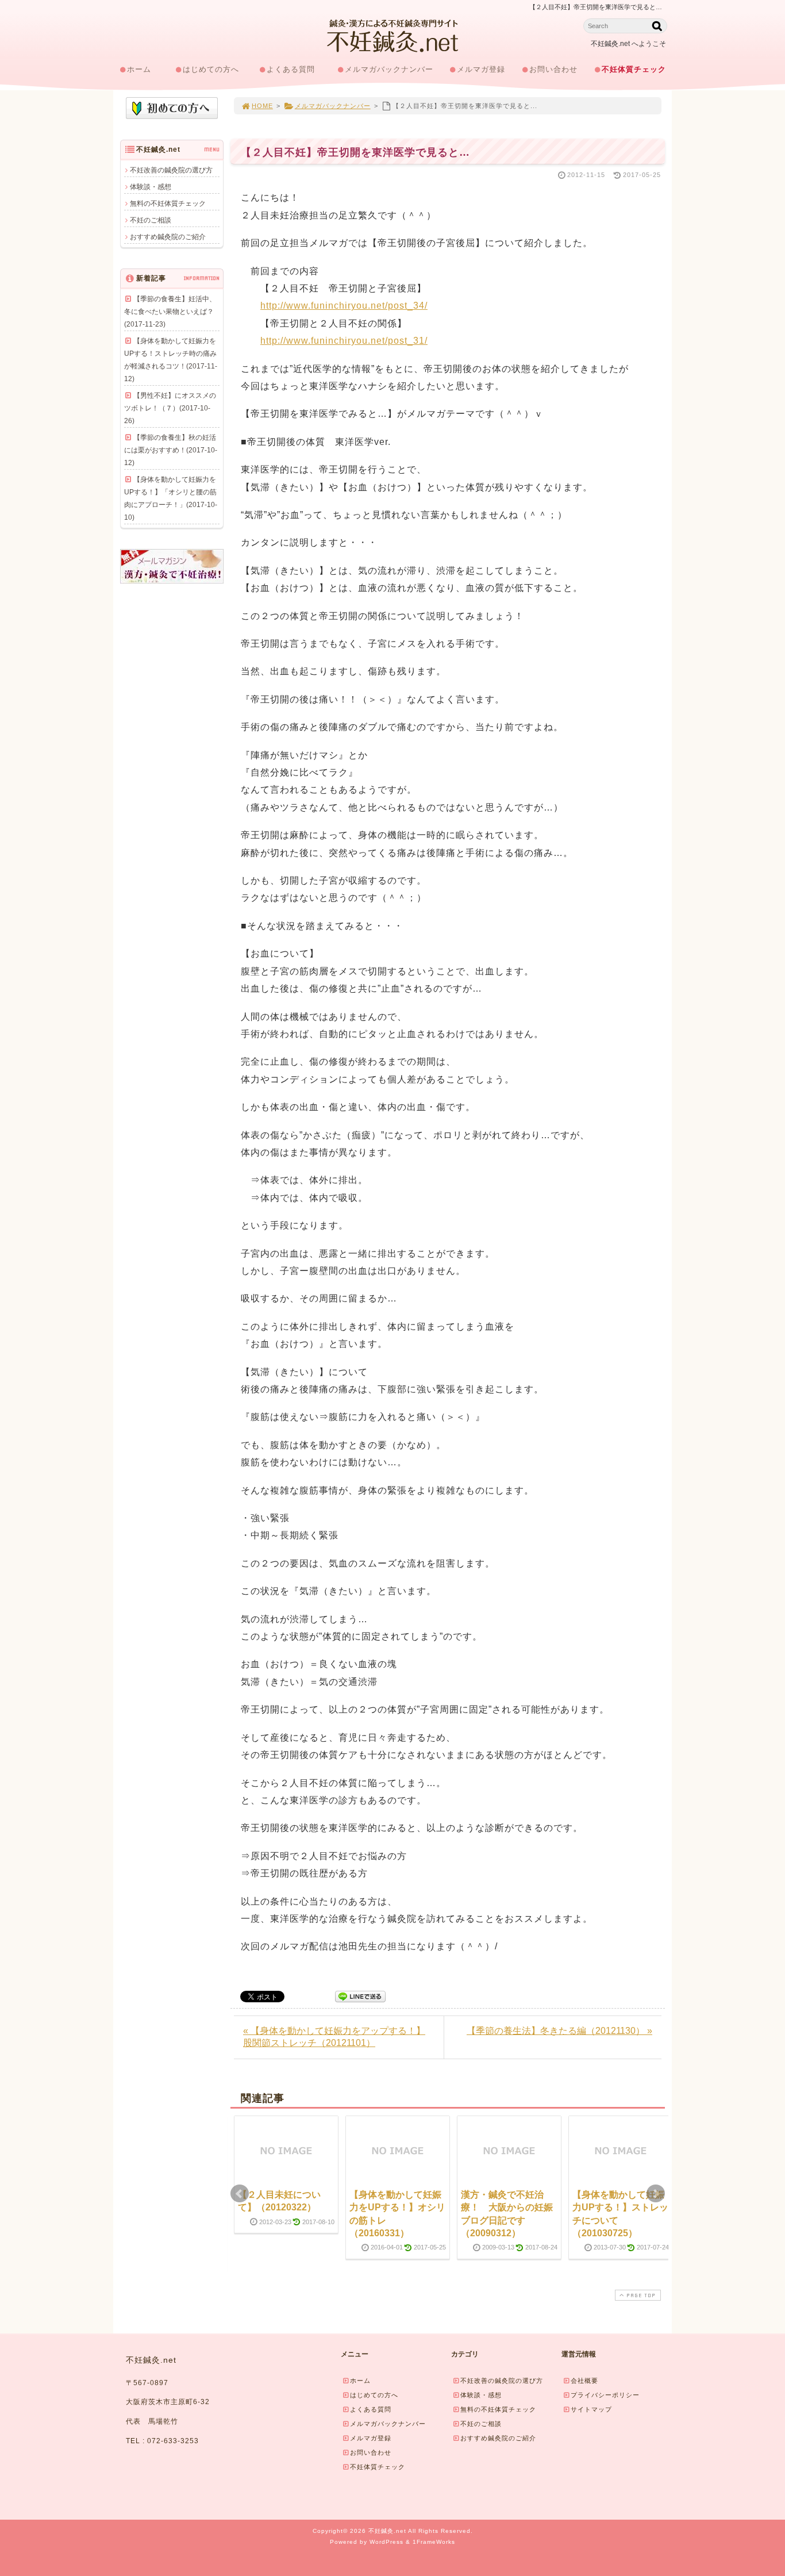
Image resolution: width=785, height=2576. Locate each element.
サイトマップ (591, 2409)
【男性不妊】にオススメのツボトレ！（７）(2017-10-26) (170, 408)
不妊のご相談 (151, 220)
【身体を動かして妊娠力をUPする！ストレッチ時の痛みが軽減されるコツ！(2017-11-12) (171, 360)
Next (656, 2194)
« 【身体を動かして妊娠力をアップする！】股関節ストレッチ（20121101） (334, 2037)
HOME (262, 106)
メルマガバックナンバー (389, 69)
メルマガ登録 (481, 69)
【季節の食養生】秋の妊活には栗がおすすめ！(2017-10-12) (171, 450)
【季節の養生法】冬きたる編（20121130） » (559, 2031)
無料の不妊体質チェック (168, 204)
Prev (240, 2194)
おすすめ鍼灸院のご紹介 (168, 237)
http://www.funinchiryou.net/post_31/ (344, 341)
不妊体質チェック (634, 69)
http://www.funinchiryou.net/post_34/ (344, 306)
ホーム (139, 69)
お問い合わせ (553, 69)
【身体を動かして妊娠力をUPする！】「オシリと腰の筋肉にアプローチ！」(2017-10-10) (171, 498)
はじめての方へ (211, 69)
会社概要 (584, 2381)
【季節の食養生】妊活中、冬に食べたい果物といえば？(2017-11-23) (170, 312)
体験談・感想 (151, 187)
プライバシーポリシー (605, 2395)
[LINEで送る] (360, 1996)
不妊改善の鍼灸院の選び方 (171, 170)
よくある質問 (291, 69)
